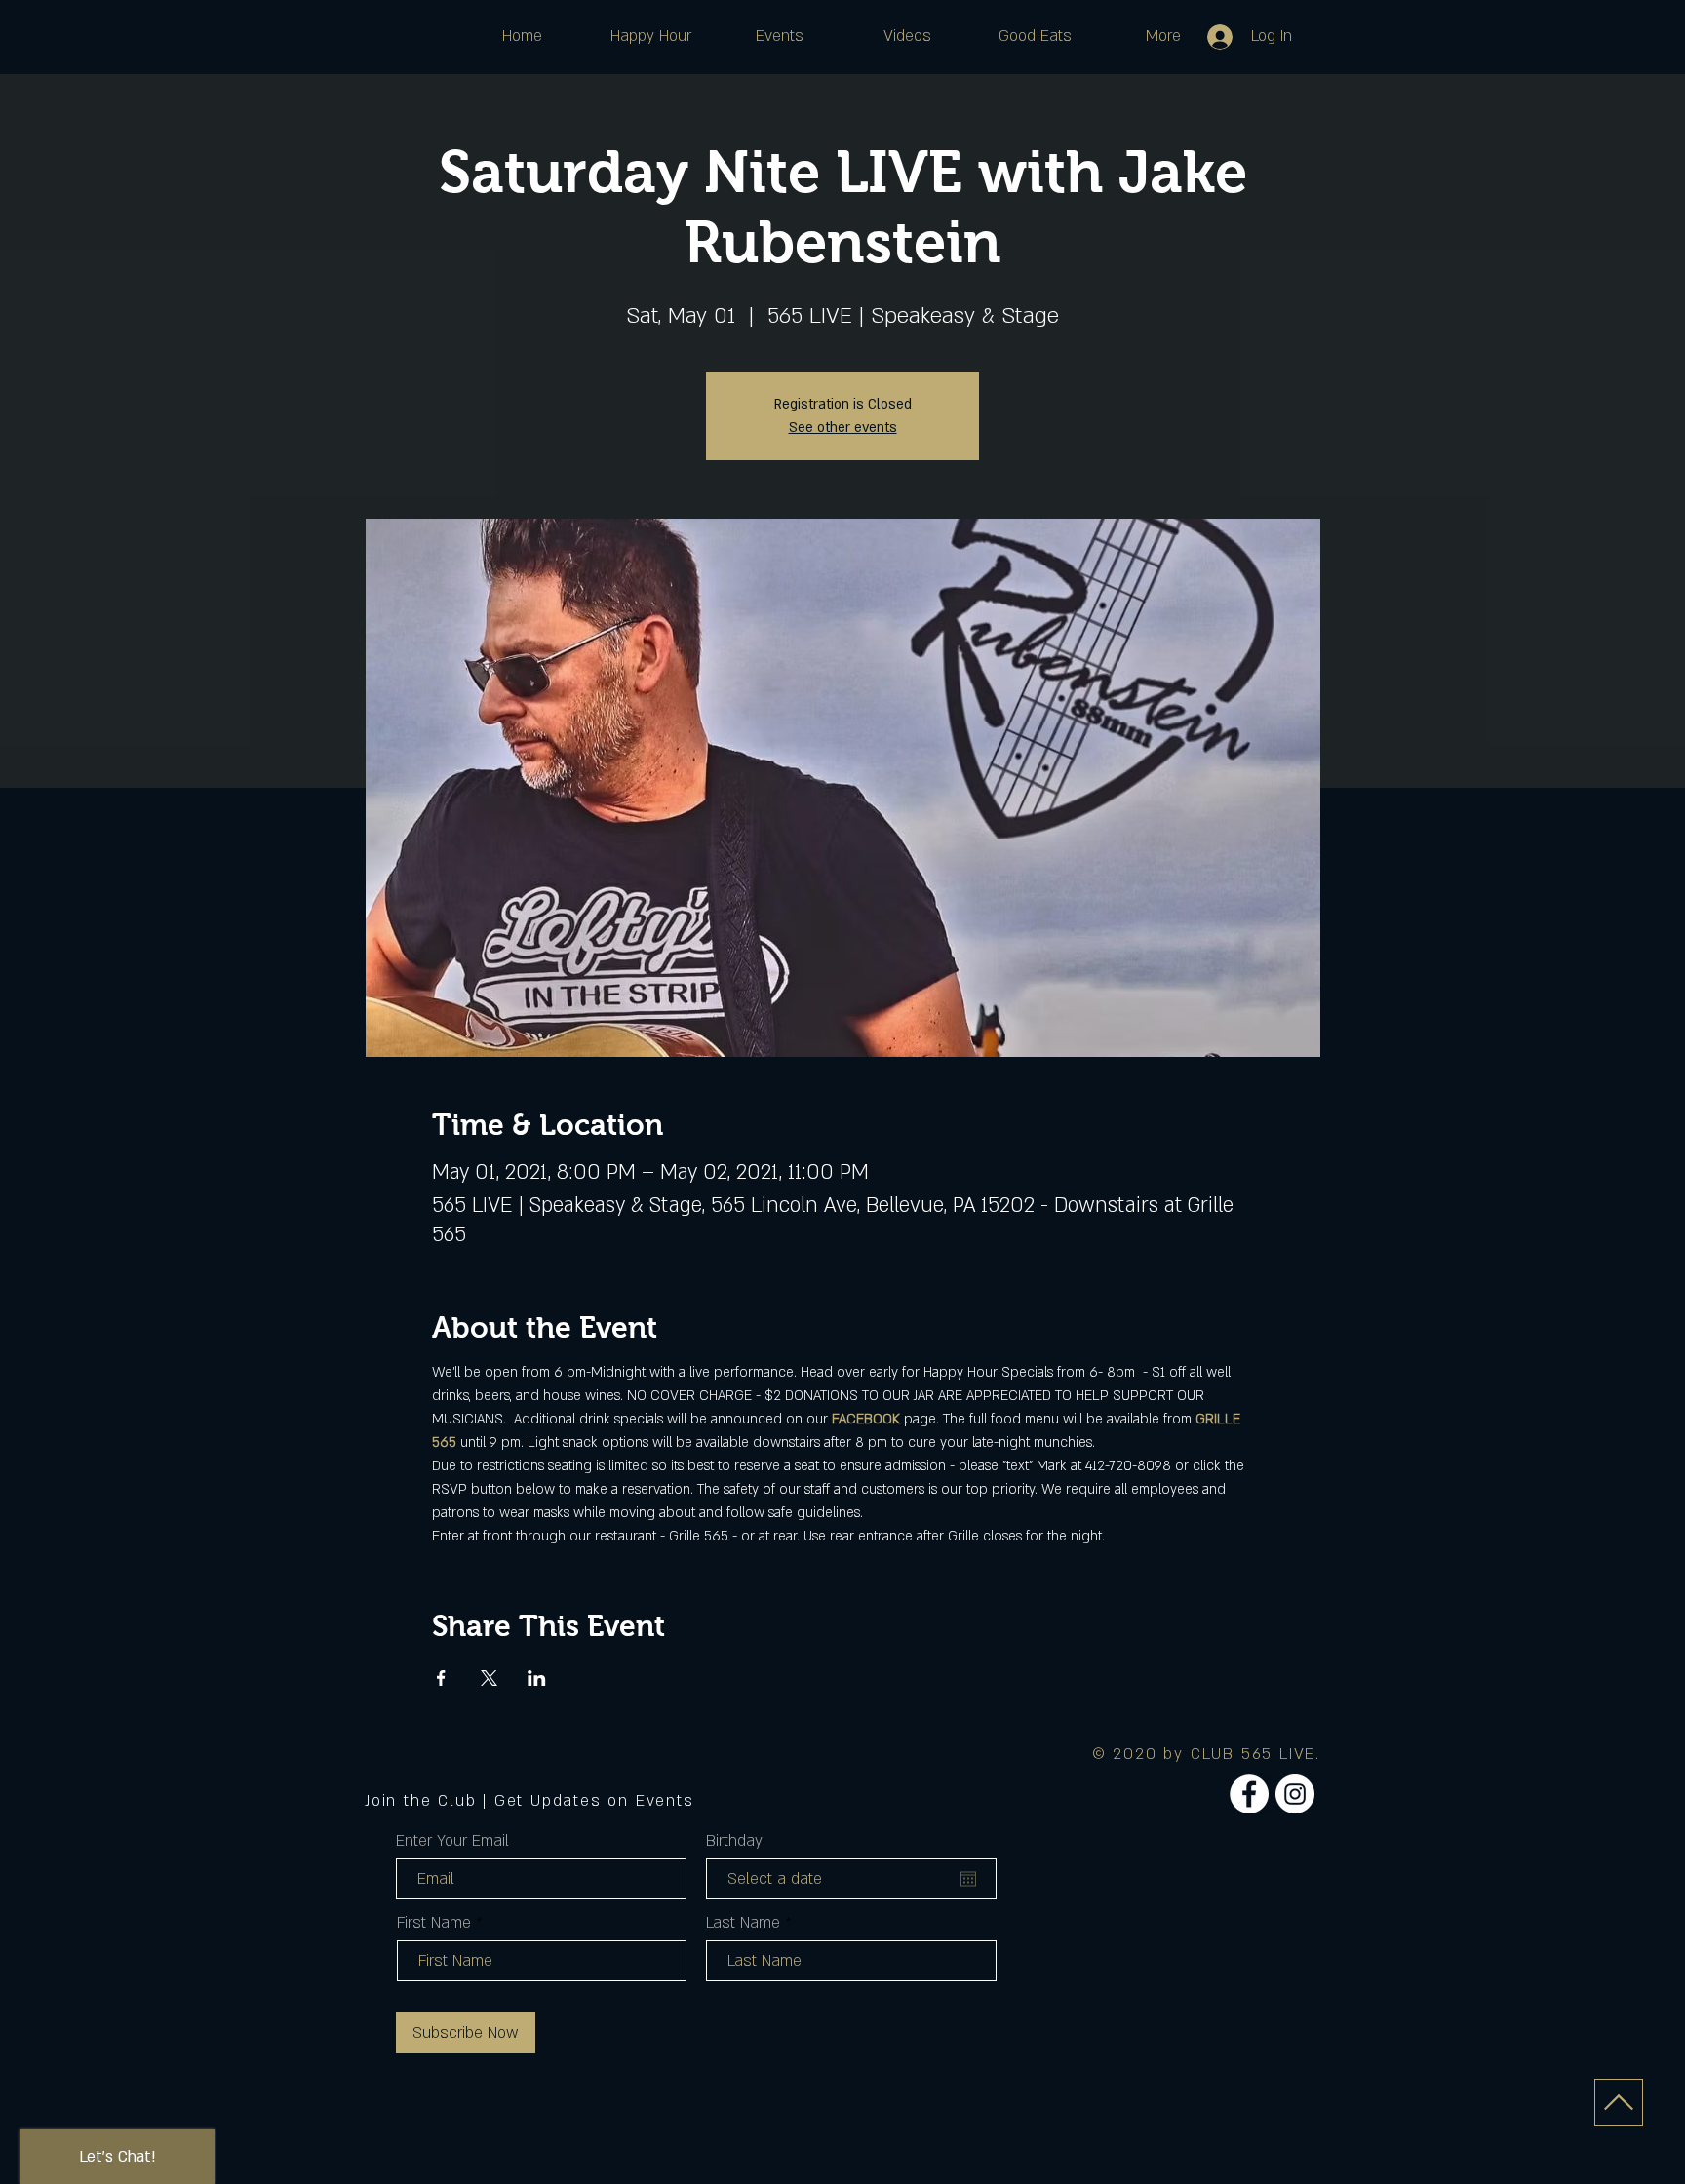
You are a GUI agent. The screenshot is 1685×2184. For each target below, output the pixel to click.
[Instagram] (1295, 1794)
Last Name (743, 1923)
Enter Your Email (452, 1841)
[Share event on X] (489, 1678)
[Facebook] (1249, 1794)
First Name (434, 1923)
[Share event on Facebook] (441, 1678)
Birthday (734, 1841)
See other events (843, 428)
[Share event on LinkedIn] (537, 1678)
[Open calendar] (968, 1879)
